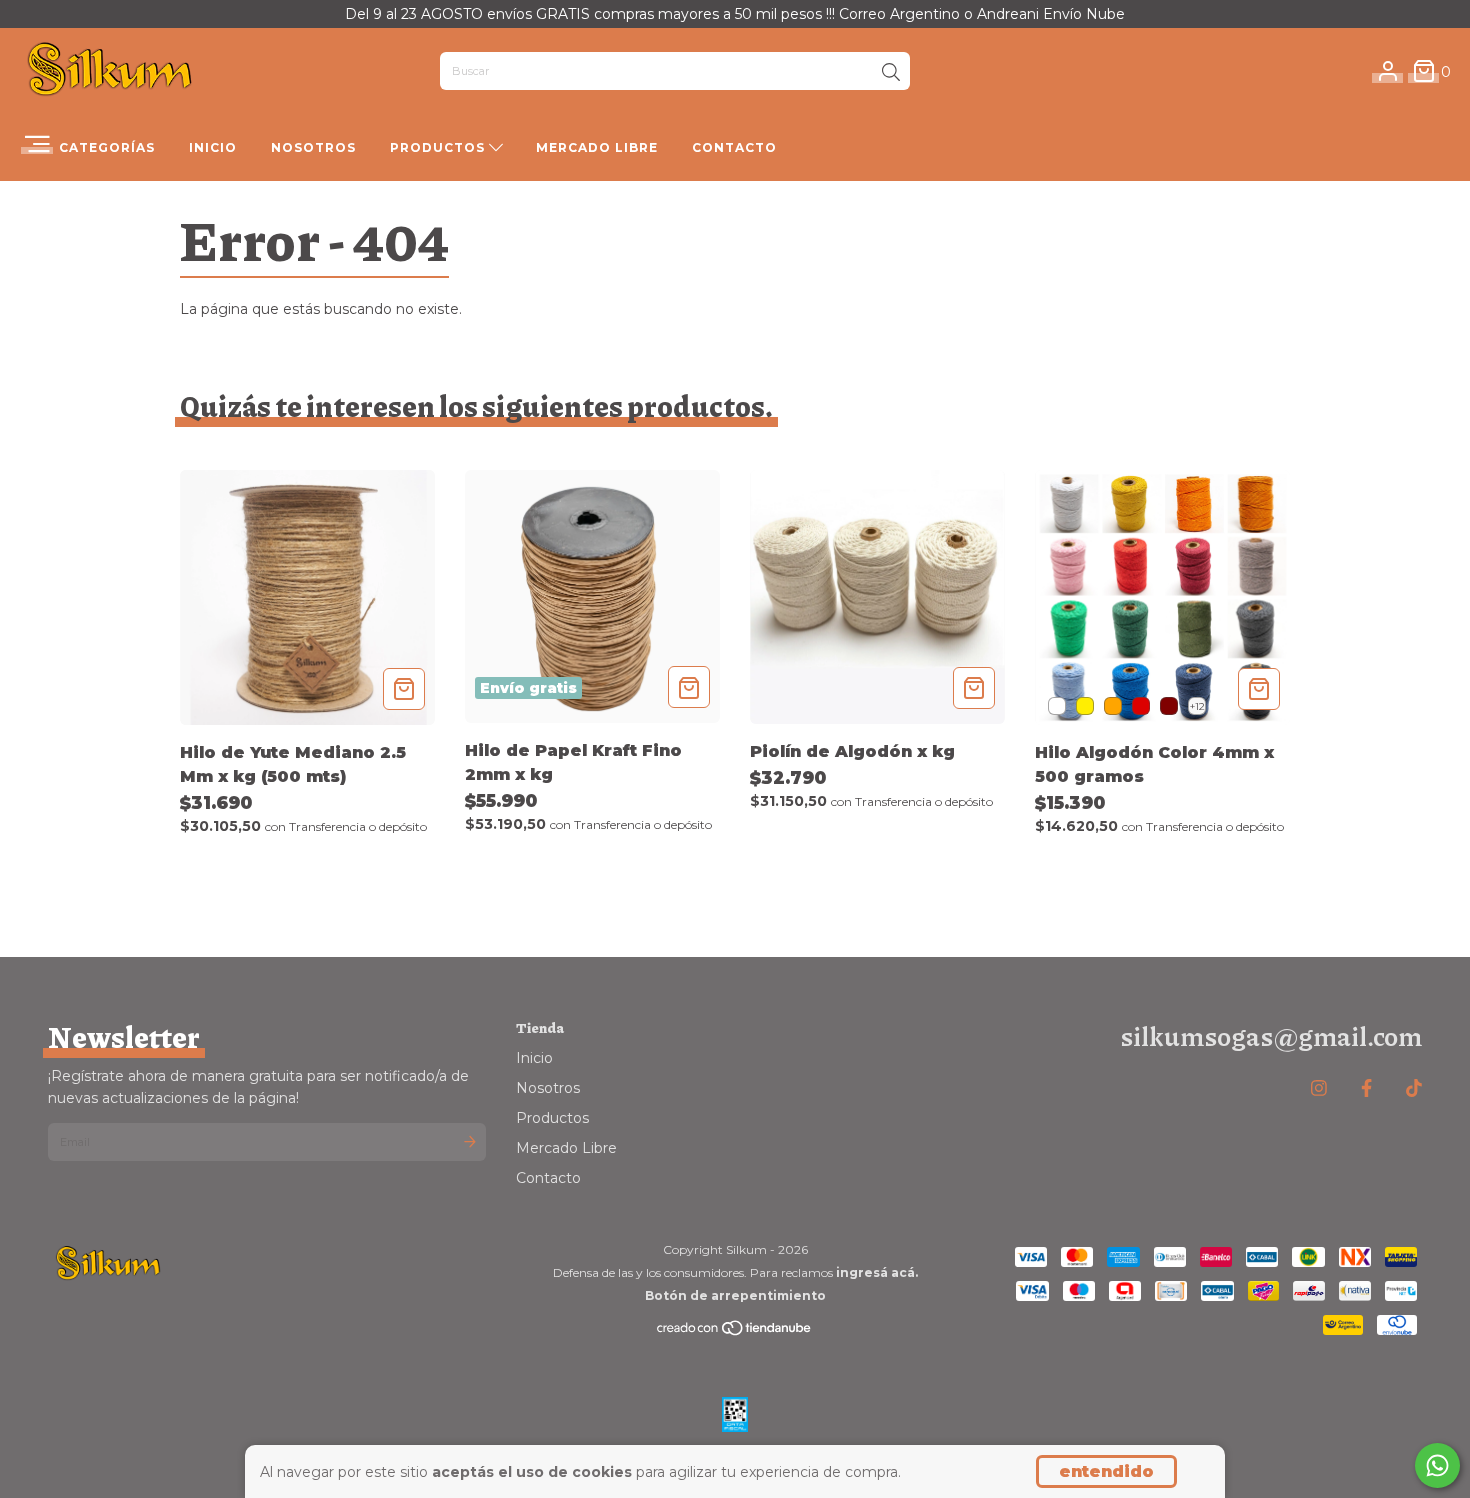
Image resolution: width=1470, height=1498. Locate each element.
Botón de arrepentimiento (735, 1295)
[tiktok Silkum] (1414, 1089)
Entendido (1106, 1471)
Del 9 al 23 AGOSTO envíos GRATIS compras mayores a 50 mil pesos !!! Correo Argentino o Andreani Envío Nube (735, 14)
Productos (439, 147)
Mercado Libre (597, 147)
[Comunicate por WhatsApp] (1437, 1465)
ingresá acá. (877, 1272)
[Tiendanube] (735, 1332)
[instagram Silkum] (1319, 1089)
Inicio (213, 147)
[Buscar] (891, 73)
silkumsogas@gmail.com (1271, 1035)
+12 (1197, 706)
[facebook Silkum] (1366, 1089)
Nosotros (313, 147)
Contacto (734, 147)
